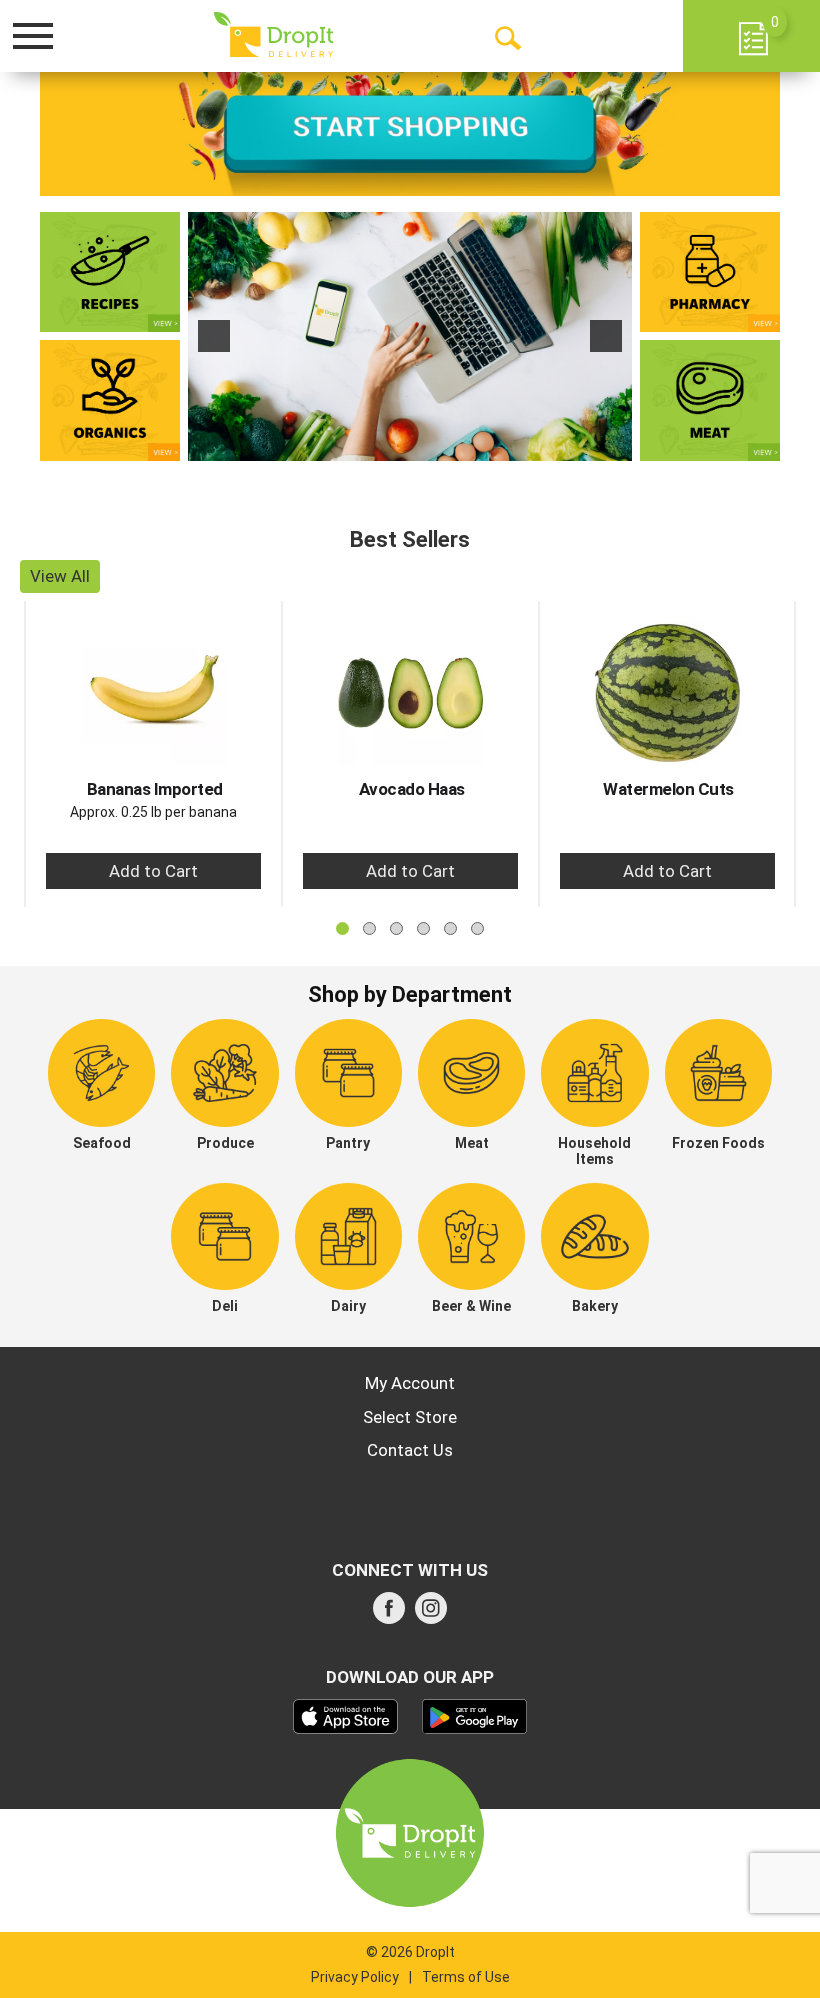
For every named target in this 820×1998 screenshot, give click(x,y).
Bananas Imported (155, 789)
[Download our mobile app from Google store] (474, 1715)
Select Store (410, 1417)
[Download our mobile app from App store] (345, 1715)
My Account (410, 1383)
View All (60, 576)
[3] (431, 444)
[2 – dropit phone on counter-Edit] (410, 337)
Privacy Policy (355, 1977)
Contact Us (410, 1450)
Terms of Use (466, 1977)
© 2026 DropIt (410, 1952)
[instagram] (431, 1614)
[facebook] (389, 1614)
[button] (214, 336)
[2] (410, 444)
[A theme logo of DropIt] (273, 35)
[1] (389, 444)
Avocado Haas (412, 789)
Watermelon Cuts (668, 789)
